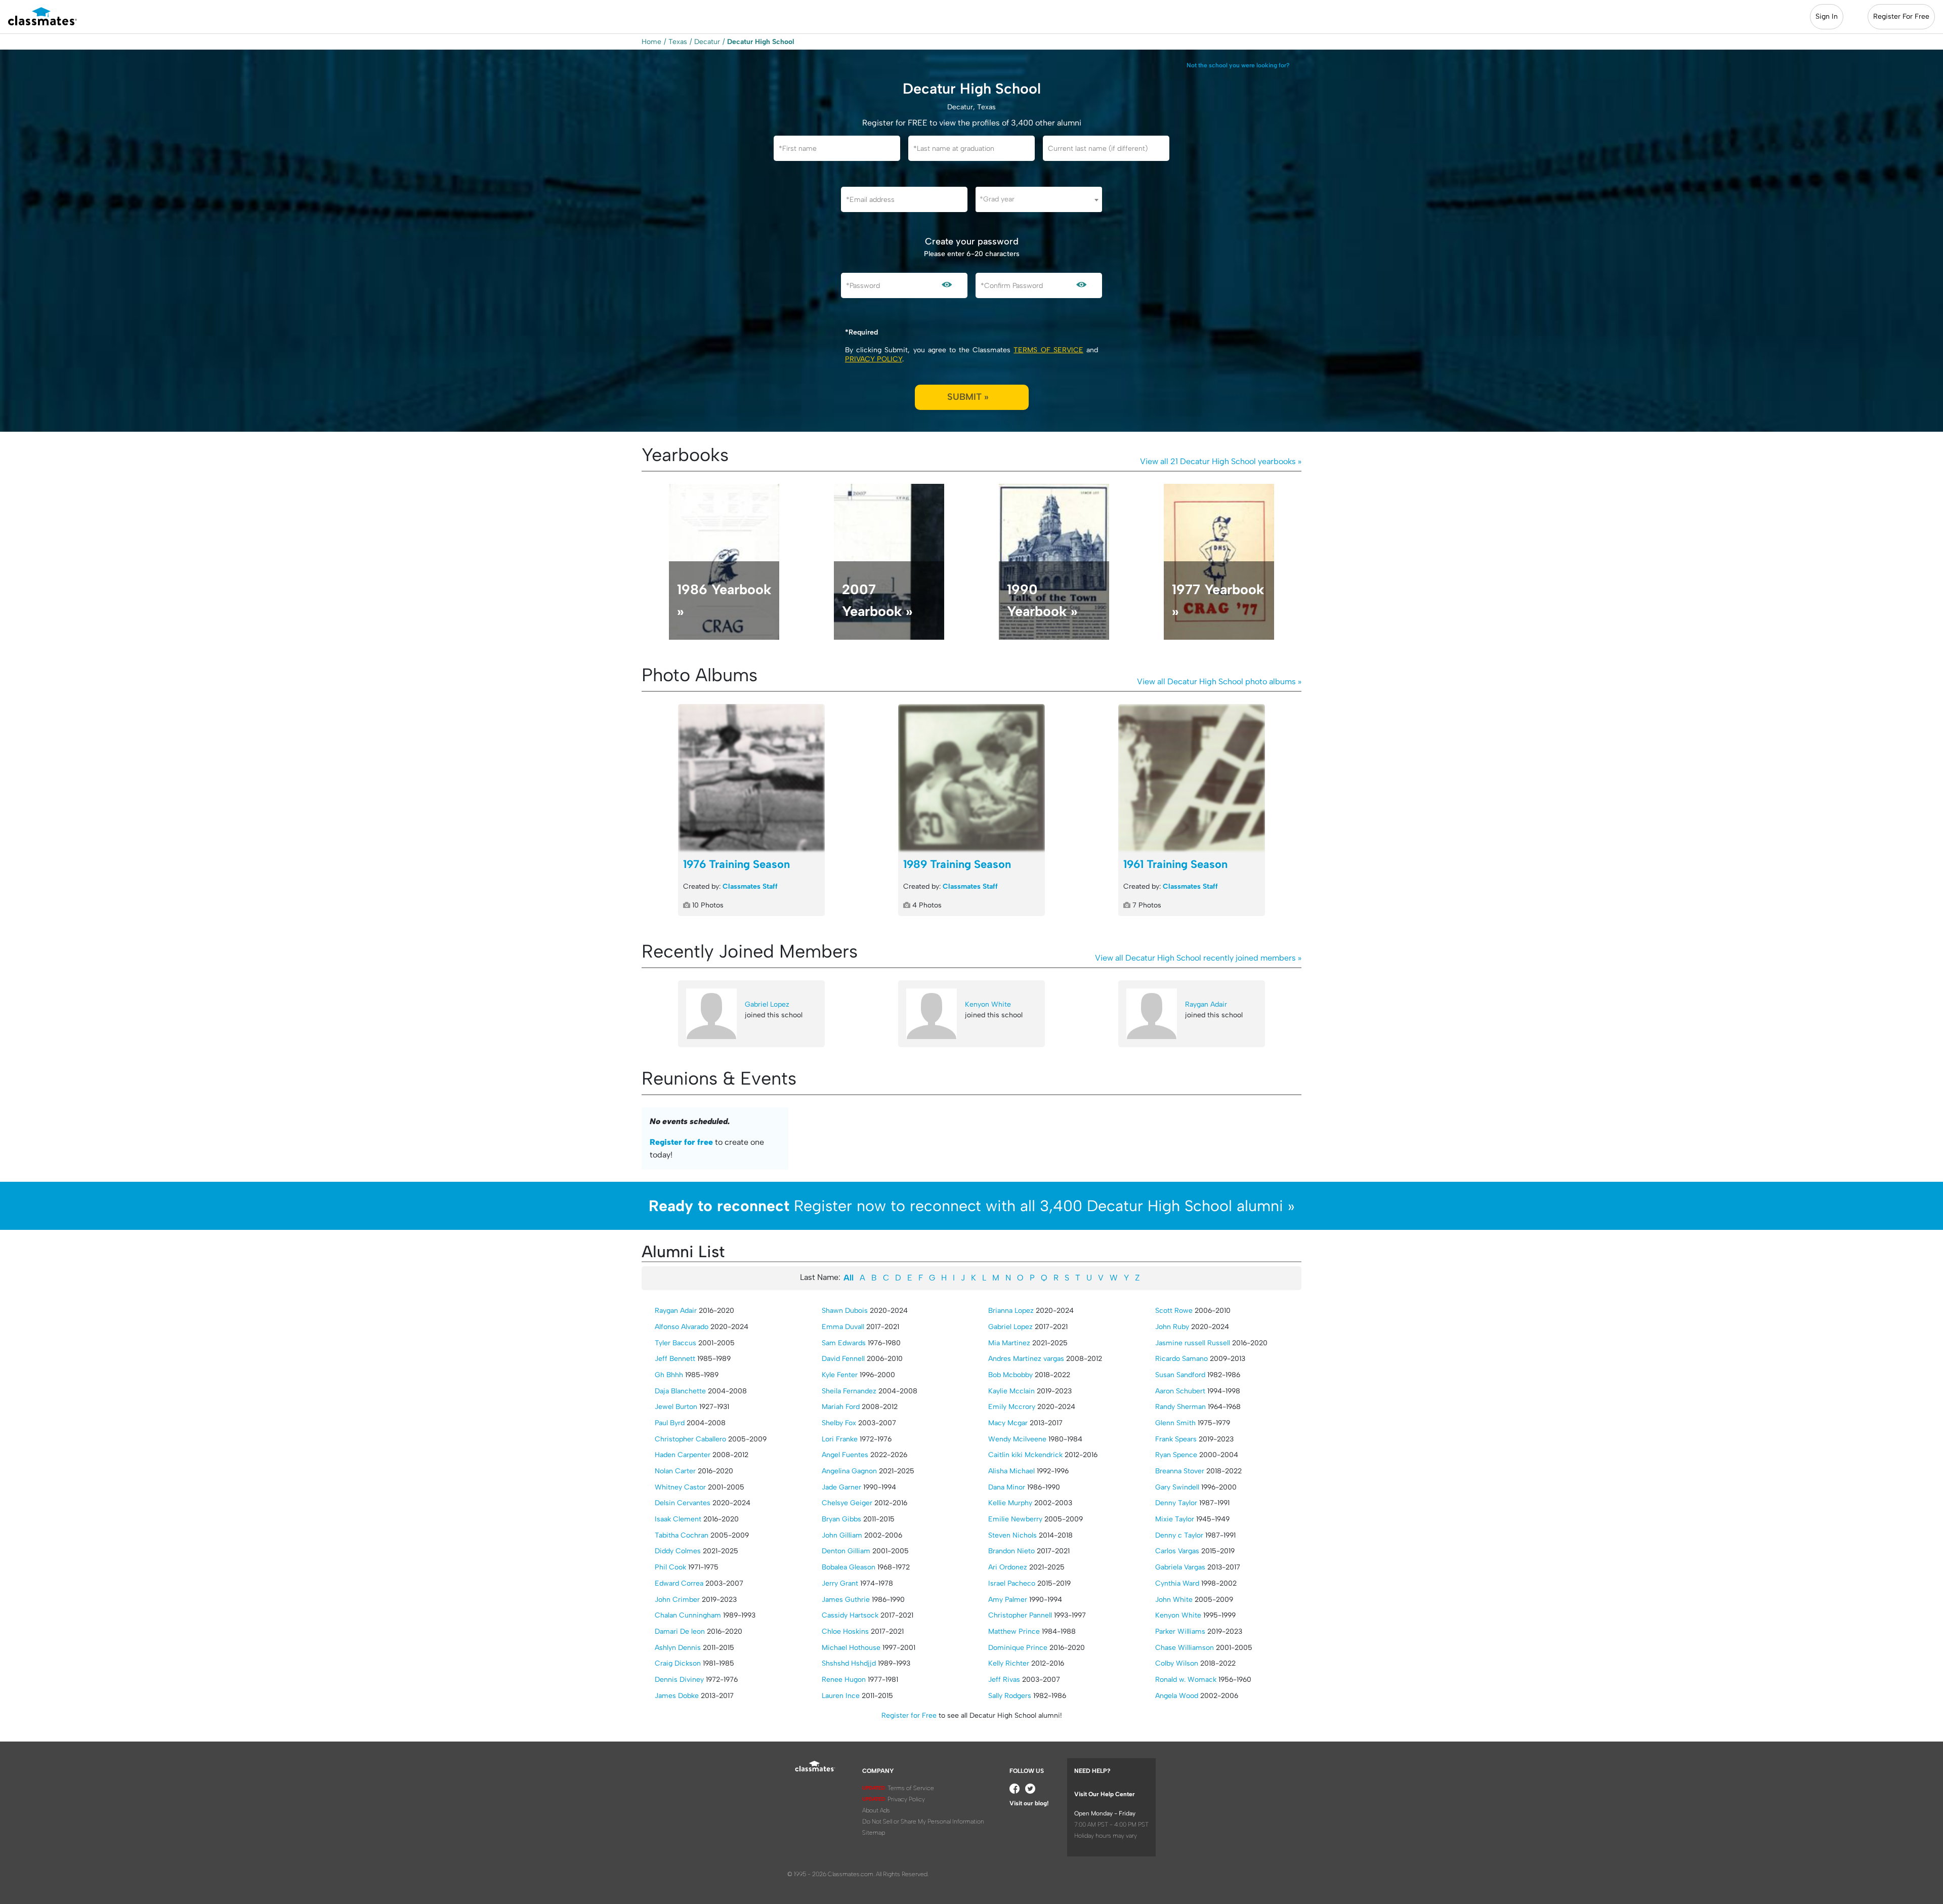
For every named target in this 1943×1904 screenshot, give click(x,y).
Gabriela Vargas (1180, 1567)
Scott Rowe (1174, 1311)
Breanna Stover (1180, 1471)
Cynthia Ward (1177, 1583)
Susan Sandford (1180, 1375)
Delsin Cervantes (683, 1503)
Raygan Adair (1206, 1004)
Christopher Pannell (1020, 1615)
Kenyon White (988, 1004)
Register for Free (909, 1715)
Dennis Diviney (679, 1680)
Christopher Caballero (690, 1439)
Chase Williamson (1185, 1648)
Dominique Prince (1018, 1648)
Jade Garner (841, 1487)
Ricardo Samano (1181, 1359)
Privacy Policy (874, 359)
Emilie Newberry (1015, 1519)
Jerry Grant (840, 1583)
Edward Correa (679, 1583)
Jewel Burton (676, 1407)
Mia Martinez (1009, 1343)
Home (651, 42)
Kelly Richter (1009, 1663)
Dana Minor (1007, 1487)
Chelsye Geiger (847, 1503)
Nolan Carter (675, 1471)
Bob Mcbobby (1010, 1375)
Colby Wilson (1177, 1663)
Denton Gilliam (846, 1551)
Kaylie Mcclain (1011, 1391)
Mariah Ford (841, 1407)
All (849, 1278)
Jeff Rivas (1004, 1680)
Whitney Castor (680, 1487)
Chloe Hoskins (845, 1631)
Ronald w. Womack (1186, 1680)
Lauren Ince (841, 1696)
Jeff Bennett (675, 1359)
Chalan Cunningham (688, 1615)
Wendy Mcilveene (1017, 1439)
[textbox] (1039, 199)
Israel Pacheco (1012, 1583)
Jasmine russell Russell (1193, 1343)
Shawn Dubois (845, 1311)
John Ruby (1172, 1327)
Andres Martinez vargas (1026, 1359)
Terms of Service (1048, 350)
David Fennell (843, 1359)
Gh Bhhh (669, 1375)
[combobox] (1039, 199)
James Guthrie (846, 1600)
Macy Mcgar (1008, 1423)
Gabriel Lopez (767, 1004)
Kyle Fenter (840, 1375)
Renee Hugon (844, 1680)
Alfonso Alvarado (682, 1327)
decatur (707, 42)
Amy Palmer (1008, 1600)
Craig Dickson (678, 1663)
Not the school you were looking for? (1238, 65)
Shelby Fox (839, 1423)
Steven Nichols (1012, 1535)
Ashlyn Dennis (678, 1648)
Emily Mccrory (1012, 1407)
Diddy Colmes (678, 1551)
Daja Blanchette (680, 1391)
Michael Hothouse (851, 1648)
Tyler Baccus (675, 1343)
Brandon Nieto (1011, 1551)
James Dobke (677, 1696)
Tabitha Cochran (682, 1535)
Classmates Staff (750, 886)
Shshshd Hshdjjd (849, 1663)
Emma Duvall (843, 1327)
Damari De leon (680, 1631)
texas (678, 42)
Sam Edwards (844, 1343)
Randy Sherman (1180, 1407)
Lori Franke (840, 1439)
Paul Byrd (670, 1423)
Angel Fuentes (845, 1455)
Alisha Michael (1011, 1471)
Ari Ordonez (1008, 1567)
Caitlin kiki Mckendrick (1025, 1455)
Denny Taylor (1176, 1503)
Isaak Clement (678, 1519)
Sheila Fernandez (849, 1391)
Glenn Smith (1175, 1423)
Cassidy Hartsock (850, 1615)
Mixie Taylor (1175, 1519)
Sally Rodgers (1010, 1696)
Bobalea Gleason (849, 1567)
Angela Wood (1177, 1696)
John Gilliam (842, 1535)
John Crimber (677, 1600)
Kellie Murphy (1010, 1503)
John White (1174, 1600)
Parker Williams (1180, 1631)
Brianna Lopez (1011, 1311)
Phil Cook (670, 1567)
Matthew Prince (1014, 1631)
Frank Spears (1176, 1439)
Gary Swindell (1177, 1487)
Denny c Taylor (1179, 1535)
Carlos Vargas (1177, 1551)
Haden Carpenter (683, 1455)
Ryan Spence (1176, 1455)
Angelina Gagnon (849, 1471)
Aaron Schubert (1180, 1391)
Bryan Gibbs (841, 1519)
